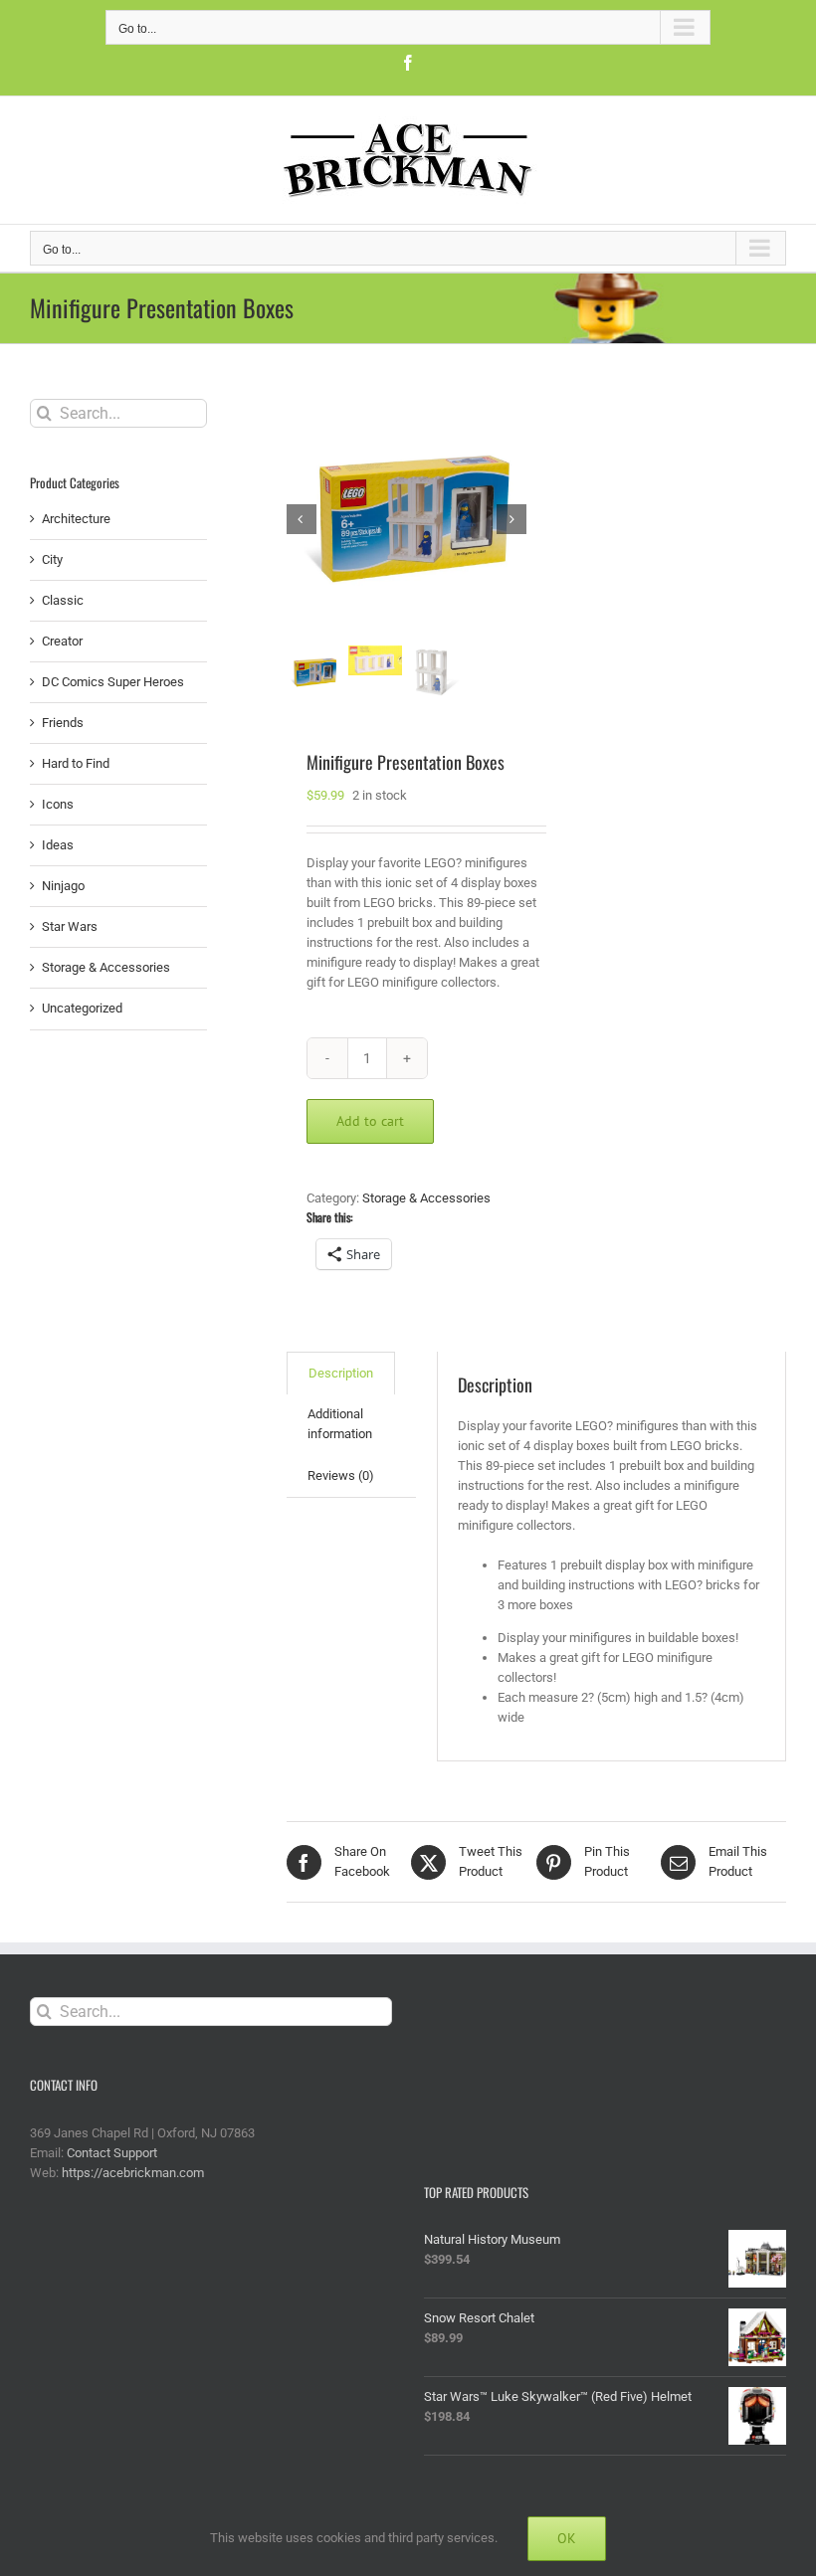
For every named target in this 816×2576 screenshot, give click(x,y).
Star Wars (70, 926)
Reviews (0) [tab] (341, 1475)
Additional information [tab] (340, 1424)
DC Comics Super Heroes (113, 682)
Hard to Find (76, 763)
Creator (62, 641)
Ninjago (63, 886)
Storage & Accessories (426, 1198)
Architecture (76, 519)
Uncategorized (82, 1008)
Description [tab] (341, 1373)
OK (567, 2538)
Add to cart (370, 1121)
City (52, 559)
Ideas (58, 845)
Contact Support (112, 2153)
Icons (58, 804)
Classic (63, 600)
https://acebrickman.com (133, 2173)
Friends (63, 723)
